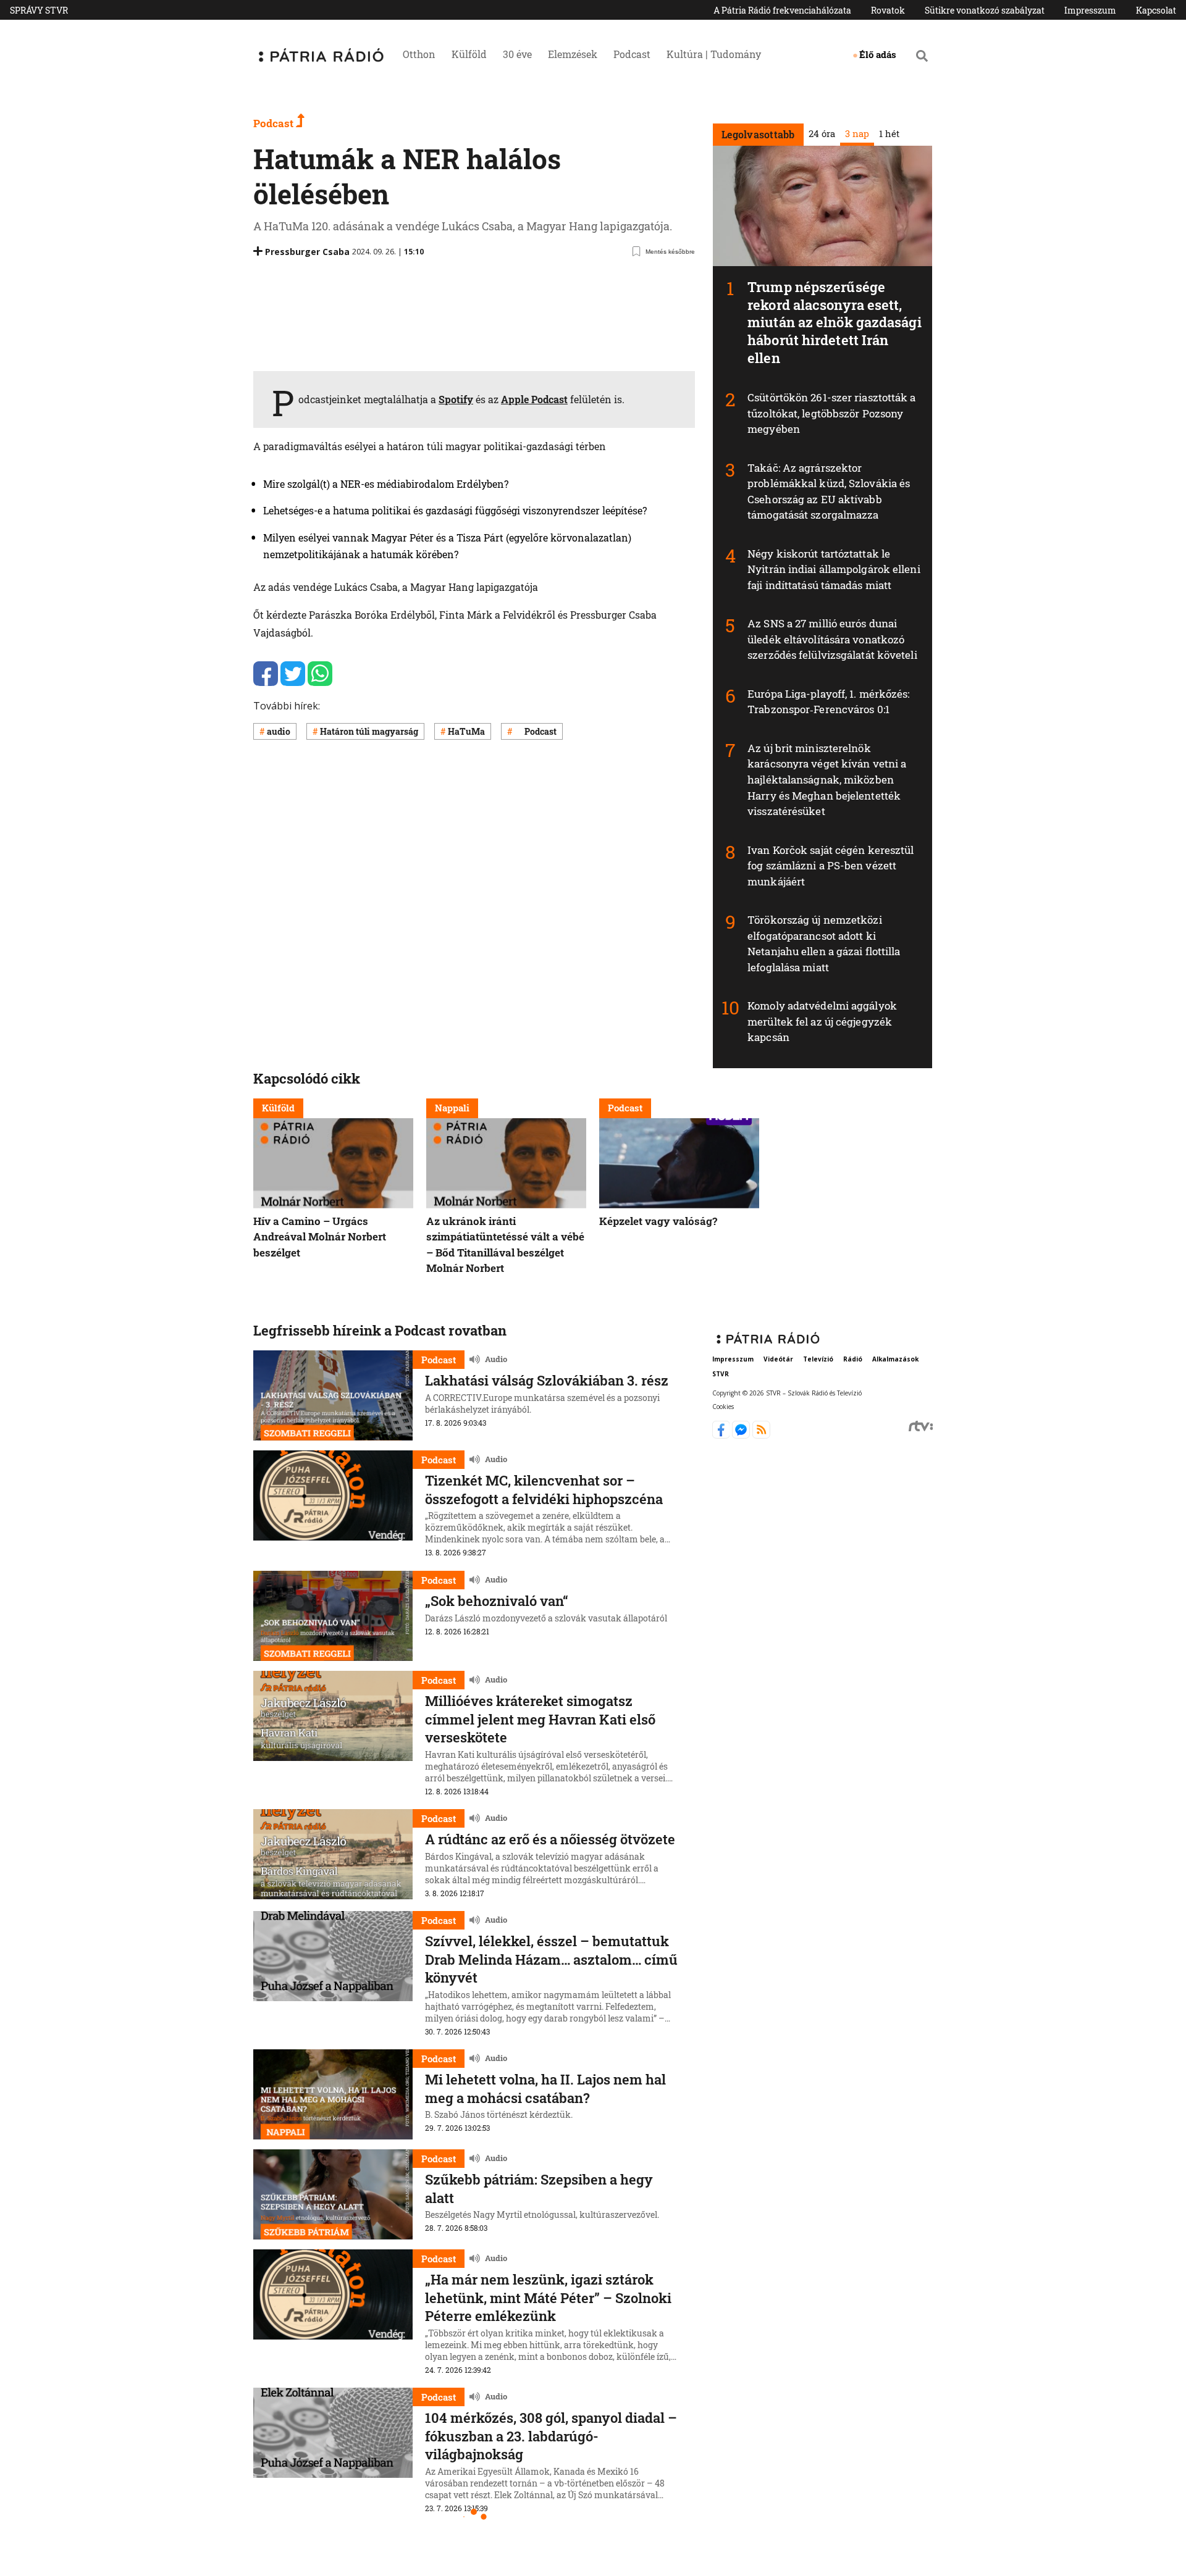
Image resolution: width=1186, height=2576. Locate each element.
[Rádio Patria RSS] (761, 1435)
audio (279, 731)
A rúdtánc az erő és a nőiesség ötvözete (550, 1839)
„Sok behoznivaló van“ (497, 1601)
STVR (721, 1374)
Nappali (452, 1108)
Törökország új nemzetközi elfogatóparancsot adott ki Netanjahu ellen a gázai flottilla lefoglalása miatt (824, 943)
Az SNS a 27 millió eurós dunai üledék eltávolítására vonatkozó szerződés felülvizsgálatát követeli (832, 639)
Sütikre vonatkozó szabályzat (985, 10)
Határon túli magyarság (369, 731)
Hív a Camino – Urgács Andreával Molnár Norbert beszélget (320, 1236)
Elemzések (573, 54)
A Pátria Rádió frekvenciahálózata (782, 10)
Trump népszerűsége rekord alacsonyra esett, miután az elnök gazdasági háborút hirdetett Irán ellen (835, 322)
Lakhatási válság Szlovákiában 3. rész (547, 1380)
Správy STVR (39, 10)
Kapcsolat (1156, 10)
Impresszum (1090, 10)
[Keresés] (922, 56)
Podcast (632, 54)
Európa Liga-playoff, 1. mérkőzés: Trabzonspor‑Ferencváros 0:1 (828, 702)
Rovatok (888, 10)
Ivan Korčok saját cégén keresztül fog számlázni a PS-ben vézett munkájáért (831, 866)
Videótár (778, 1359)
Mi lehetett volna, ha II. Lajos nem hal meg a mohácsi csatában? (545, 2089)
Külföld (469, 54)
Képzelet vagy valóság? (658, 1220)
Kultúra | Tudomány (714, 54)
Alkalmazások (895, 1359)
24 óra (821, 133)
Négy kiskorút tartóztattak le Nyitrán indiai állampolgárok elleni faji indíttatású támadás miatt (834, 569)
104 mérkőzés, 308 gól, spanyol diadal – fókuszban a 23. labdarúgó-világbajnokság (551, 2436)
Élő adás (878, 54)
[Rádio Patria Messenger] (742, 1435)
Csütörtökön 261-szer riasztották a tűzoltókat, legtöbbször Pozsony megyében (831, 413)
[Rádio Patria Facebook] (722, 1435)
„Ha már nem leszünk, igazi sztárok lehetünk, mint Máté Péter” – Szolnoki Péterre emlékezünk (548, 2298)
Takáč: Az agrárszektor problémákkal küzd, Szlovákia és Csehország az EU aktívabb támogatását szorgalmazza (829, 491)
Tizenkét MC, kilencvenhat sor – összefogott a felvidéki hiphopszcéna (544, 1490)
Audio (496, 1360)
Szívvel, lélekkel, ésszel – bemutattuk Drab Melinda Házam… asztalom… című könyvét (551, 1959)
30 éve (517, 54)
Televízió (818, 1359)
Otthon (419, 54)
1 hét (889, 133)
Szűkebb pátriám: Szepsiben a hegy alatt (539, 2189)
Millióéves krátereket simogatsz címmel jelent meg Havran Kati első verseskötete (540, 1719)
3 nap (856, 133)
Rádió (853, 1359)
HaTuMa (466, 731)
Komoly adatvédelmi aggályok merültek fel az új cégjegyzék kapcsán (822, 1021)
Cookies (723, 1407)
